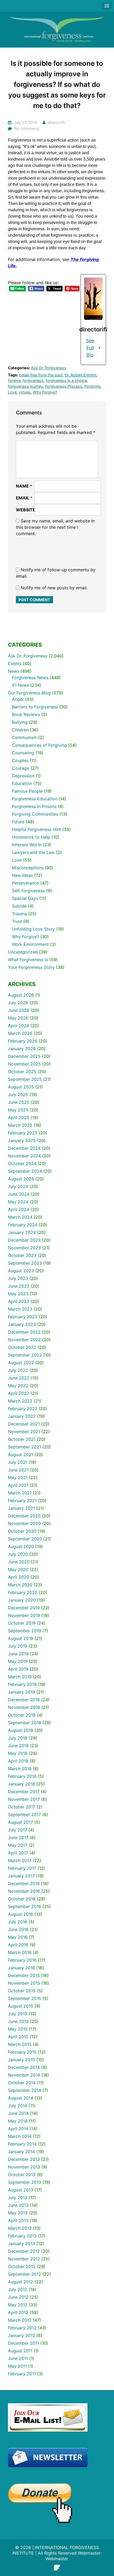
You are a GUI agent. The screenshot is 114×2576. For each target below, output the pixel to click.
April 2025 (19, 1118)
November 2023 (24, 1248)
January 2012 (21, 2335)
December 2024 (24, 1148)
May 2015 (18, 2029)
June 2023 (19, 1286)
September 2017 (24, 1815)
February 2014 (22, 2144)
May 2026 (18, 1018)
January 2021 (21, 1508)
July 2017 (17, 1830)
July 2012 (18, 2289)
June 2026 (19, 1010)
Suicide (19, 906)
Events (15, 663)
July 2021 (18, 1462)
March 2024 (20, 1217)
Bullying (20, 722)
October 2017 (22, 1807)
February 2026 (23, 1041)
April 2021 (18, 1485)
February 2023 (23, 1317)
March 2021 (20, 1493)
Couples (20, 760)
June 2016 (18, 1929)
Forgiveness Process (64, 386)
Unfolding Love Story (33, 929)
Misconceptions (28, 868)
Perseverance (25, 883)
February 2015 (22, 2052)
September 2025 (25, 1079)
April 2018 (18, 1761)
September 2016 (25, 1906)
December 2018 (24, 1700)
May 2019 (18, 1661)
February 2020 (23, 1592)
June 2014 (18, 2113)
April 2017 (18, 1853)
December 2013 (24, 2159)
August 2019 (21, 1638)
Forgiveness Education (35, 799)
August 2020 (21, 1546)
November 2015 (24, 1983)
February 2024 (23, 1225)
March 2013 (20, 2228)
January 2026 (22, 1049)
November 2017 (24, 1799)
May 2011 (17, 2366)
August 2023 (21, 1271)
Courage (21, 768)
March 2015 (20, 2044)
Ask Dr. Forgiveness (49, 368)
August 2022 (21, 1363)
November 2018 (24, 1707)
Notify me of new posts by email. (54, 588)
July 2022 (18, 1370)
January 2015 (21, 2060)
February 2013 (22, 2236)
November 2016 (24, 1891)
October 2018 (22, 1715)
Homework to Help (31, 837)
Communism (24, 737)
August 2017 (20, 1822)
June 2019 (18, 1654)
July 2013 (18, 2198)
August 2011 (20, 2351)
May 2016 (18, 1937)
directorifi (56, 122)
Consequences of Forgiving (39, 745)
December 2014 (24, 2067)
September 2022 (25, 1355)
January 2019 (21, 1692)
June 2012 (18, 2297)
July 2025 (18, 1095)
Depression (23, 776)
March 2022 (20, 1401)
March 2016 (20, 1952)
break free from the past (41, 375)
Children (20, 730)
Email (24, 498)
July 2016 (18, 1922)
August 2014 (21, 2098)
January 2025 (22, 1140)
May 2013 (18, 2213)
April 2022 (19, 1393)
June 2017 (18, 1838)
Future (18, 822)
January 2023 (22, 1324)
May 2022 (18, 1386)
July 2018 (18, 1738)
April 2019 (18, 1669)
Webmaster (57, 2559)
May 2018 (18, 1753)
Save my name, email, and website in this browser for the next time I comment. (55, 527)
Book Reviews (26, 714)
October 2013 (22, 2175)
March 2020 (20, 1585)
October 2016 (22, 1899)
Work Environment (30, 944)
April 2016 (18, 1945)
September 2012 (25, 2274)
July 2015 (18, 2014)
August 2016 (21, 1914)
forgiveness (33, 380)
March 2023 (20, 1309)
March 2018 (20, 1769)
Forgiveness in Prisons (34, 806)
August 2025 (21, 1087)
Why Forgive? (45, 392)
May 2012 (18, 2305)
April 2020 (19, 1577)
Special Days (25, 898)
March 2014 (20, 2136)
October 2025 (22, 1072)
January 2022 (22, 1416)
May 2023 (18, 1294)
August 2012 (21, 2282)
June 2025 (19, 1102)
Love (12, 392)
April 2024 (19, 1209)
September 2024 (25, 1171)
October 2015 (22, 1991)
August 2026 (21, 995)
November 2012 (24, 2259)
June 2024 (19, 1194)
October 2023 (22, 1255)
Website (26, 510)
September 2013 (25, 2182)
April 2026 (19, 1026)
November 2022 (24, 1340)
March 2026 (20, 1033)
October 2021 (22, 1439)
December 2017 (24, 1792)
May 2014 (18, 2121)
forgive (14, 380)
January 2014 (21, 2152)
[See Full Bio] (99, 348)
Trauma (19, 914)
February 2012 (22, 2328)
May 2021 (18, 1478)
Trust (17, 921)
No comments (27, 128)
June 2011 (18, 2358)
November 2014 (24, 2075)
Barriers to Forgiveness (35, 707)
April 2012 (18, 2312)
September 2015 (25, 1998)
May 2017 (18, 1845)
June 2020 (19, 1562)
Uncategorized (23, 952)
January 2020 (22, 1600)
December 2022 (24, 1332)
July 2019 (18, 1646)
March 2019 (20, 1677)
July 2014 (18, 2106)
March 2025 (20, 1125)
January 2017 (21, 1876)
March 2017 (20, 1860)
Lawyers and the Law (33, 852)
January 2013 (21, 2243)
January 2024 (22, 1232)
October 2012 (22, 2266)
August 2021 (21, 1455)
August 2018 (21, 1730)
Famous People (27, 791)
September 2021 (25, 1447)
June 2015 (18, 2021)
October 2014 (22, 2083)
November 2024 (24, 1156)
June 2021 (18, 1470)
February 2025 (23, 1133)
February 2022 (23, 1409)
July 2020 (18, 1554)
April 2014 (18, 2129)
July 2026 (18, 1003)
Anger (18, 699)
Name (24, 486)
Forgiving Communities (35, 814)
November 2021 (24, 1432)
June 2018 (18, 1746)
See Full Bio (90, 348)
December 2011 (23, 2343)
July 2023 (18, 1278)
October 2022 (22, 1347)
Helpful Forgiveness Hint (36, 829)
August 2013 (21, 2190)
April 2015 (18, 2037)
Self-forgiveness (28, 891)
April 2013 (18, 2220)
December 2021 (24, 1424)
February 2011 (22, 2374)
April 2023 (19, 1301)
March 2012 (20, 2320)
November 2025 (24, 1064)
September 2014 (25, 2090)
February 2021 (22, 1500)
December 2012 (24, 2251)
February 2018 (22, 1776)
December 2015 (24, 1975)
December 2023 (24, 1240)
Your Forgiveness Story (31, 967)
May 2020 (18, 1569)
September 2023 (25, 1263)
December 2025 (24, 1056)
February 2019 (22, 1684)
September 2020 (25, 1539)
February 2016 (22, 1960)
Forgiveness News (30, 677)
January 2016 (21, 1968)
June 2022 (19, 1378)
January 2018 (21, 1784)
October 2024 (22, 1163)
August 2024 (21, 1179)
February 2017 (22, 1868)
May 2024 (18, 1202)
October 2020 (22, 1531)
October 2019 (22, 1623)
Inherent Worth (27, 845)
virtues (25, 392)
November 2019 (24, 1615)
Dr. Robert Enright (80, 375)
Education (22, 783)
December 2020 (24, 1516)
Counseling (23, 753)
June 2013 (18, 2205)
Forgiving (92, 386)
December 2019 (24, 1608)
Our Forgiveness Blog (29, 693)
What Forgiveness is (28, 960)
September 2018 (25, 1723)
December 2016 (24, 1883)
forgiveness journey (25, 386)
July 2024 (18, 1186)
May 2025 (18, 1110)
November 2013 (24, 2167)
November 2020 (24, 1523)
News (14, 671)
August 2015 (21, 2006)
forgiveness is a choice (66, 380)
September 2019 (25, 1631)
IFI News (20, 685)
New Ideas (22, 875)
